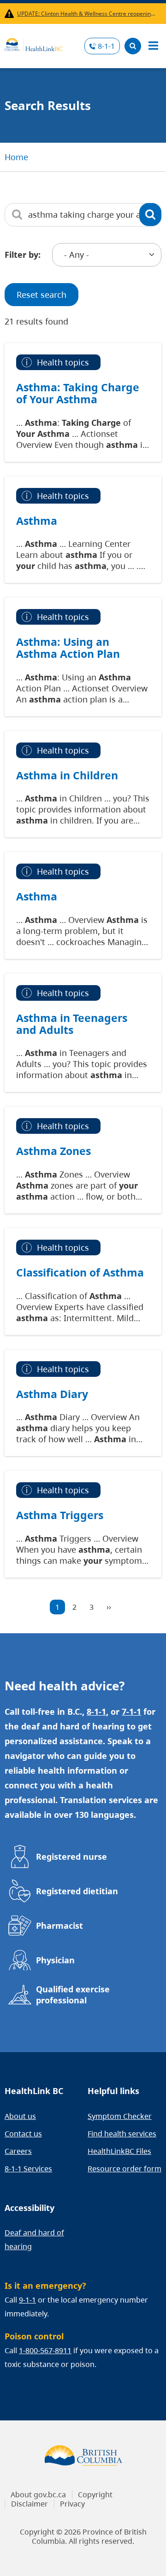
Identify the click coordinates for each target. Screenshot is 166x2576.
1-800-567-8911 (45, 2350)
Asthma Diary (52, 1394)
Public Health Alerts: (11, 14)
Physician (55, 1960)
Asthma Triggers (60, 1515)
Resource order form (125, 2169)
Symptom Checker (120, 2116)
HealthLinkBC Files (119, 2151)
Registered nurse (71, 1857)
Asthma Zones (53, 1151)
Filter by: (23, 255)
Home (16, 157)
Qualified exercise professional (73, 1995)
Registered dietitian (77, 1891)
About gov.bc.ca (38, 2495)
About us (20, 2116)
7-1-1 (131, 1712)
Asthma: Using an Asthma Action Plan (68, 648)
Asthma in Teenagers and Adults (72, 1024)
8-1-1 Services (28, 2169)
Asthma (37, 521)
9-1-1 (27, 2300)
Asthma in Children (67, 775)
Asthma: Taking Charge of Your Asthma (78, 393)
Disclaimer (30, 2504)
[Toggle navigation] (153, 46)
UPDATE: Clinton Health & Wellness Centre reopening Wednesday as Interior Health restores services (87, 14)
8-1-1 (106, 46)
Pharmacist (59, 1926)
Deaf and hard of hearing (34, 2239)
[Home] (34, 43)
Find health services (122, 2134)
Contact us (23, 2134)
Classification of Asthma (80, 1272)
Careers (18, 2151)
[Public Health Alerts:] (11, 14)
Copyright (95, 2495)
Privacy (72, 2504)
